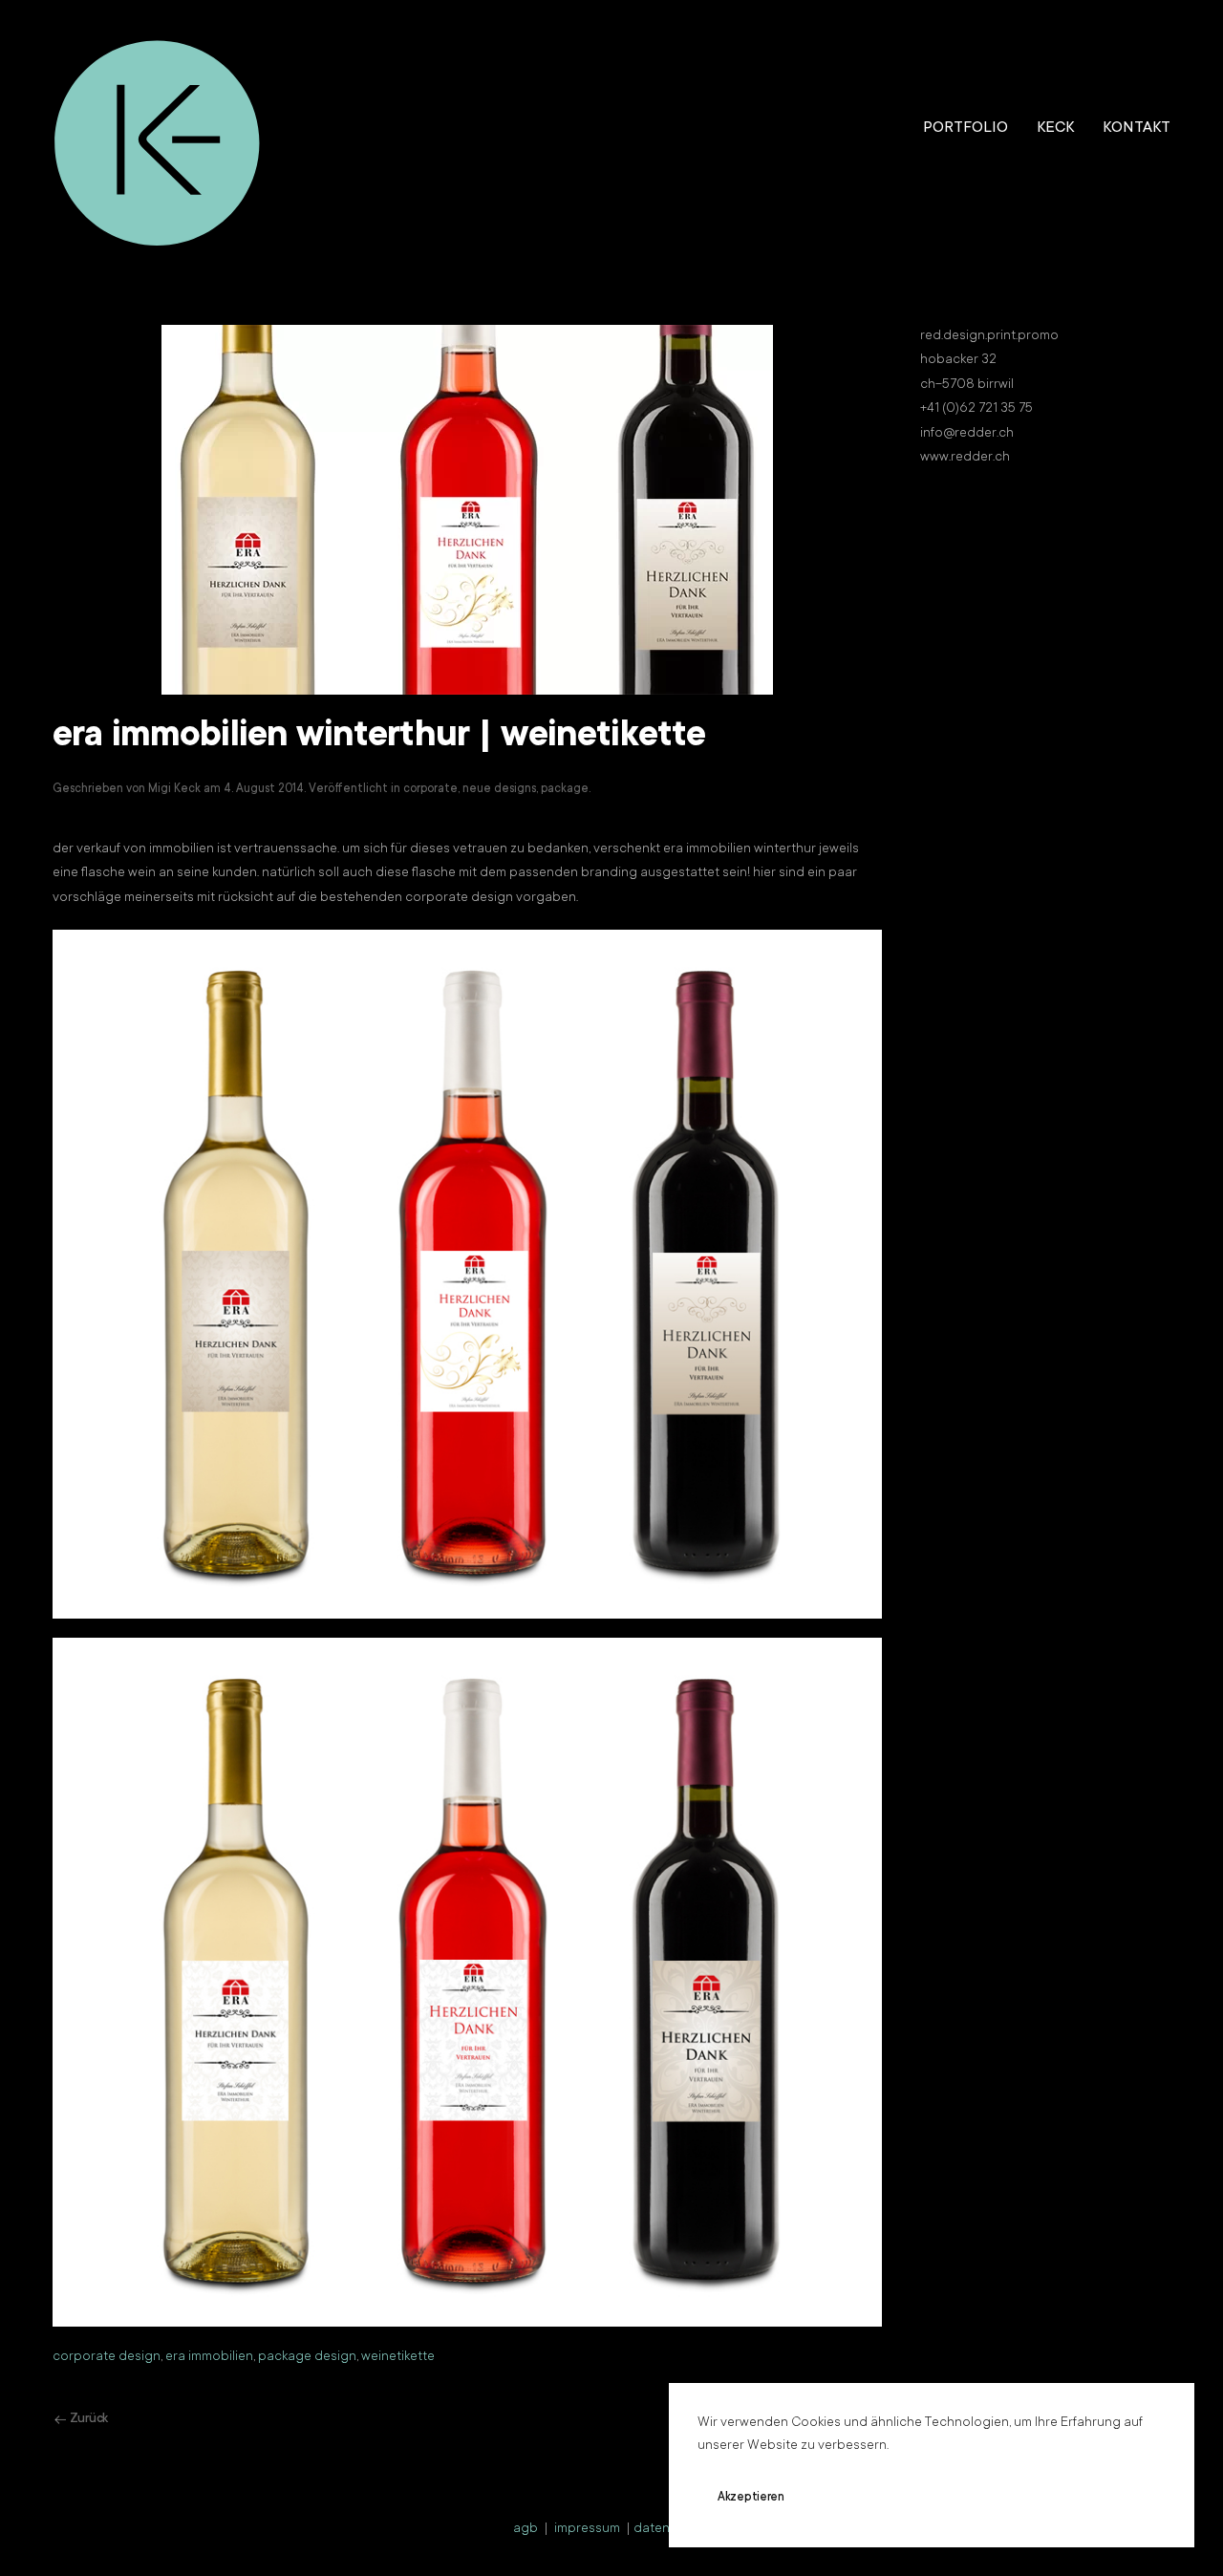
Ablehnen (865, 2498)
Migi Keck (174, 789)
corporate (430, 789)
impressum (587, 2529)
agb (526, 2529)
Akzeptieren (751, 2498)
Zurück (89, 2419)
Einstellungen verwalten (1009, 2498)
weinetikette (398, 2357)
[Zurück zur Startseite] (158, 129)
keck (1055, 128)
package (565, 789)
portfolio (966, 128)
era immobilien (209, 2357)
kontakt (1137, 128)
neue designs (499, 789)
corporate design (107, 2357)
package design (307, 2357)
